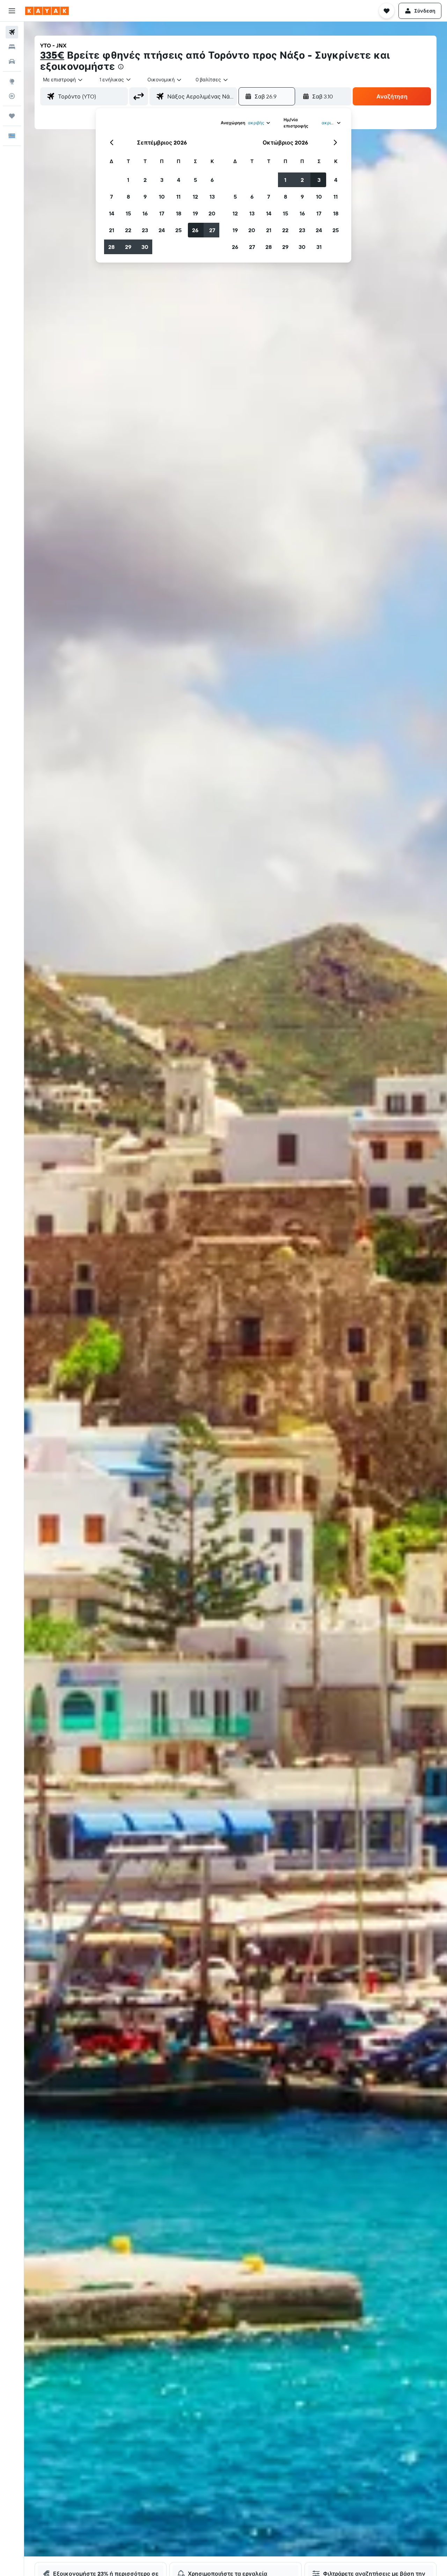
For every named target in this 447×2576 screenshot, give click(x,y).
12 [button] (195, 197)
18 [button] (179, 213)
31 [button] (319, 247)
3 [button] (162, 180)
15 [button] (128, 213)
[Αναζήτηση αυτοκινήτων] (12, 61)
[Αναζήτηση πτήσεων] (12, 32)
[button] (12, 11)
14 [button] (112, 213)
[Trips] (12, 116)
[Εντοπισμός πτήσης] (12, 96)
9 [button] (145, 197)
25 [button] (178, 230)
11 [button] (178, 197)
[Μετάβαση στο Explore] (12, 81)
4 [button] (179, 180)
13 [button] (212, 197)
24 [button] (162, 230)
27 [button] (212, 230)
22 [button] (128, 230)
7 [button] (111, 197)
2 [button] (145, 180)
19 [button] (195, 213)
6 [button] (212, 180)
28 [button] (111, 247)
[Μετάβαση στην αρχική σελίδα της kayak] (47, 11)
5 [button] (195, 180)
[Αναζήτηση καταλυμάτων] (12, 47)
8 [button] (128, 197)
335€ (52, 55)
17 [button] (162, 213)
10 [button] (162, 197)
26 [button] (195, 230)
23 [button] (145, 230)
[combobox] (63, 80)
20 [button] (212, 213)
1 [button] (128, 180)
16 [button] (145, 213)
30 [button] (145, 247)
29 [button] (128, 247)
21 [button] (112, 230)
